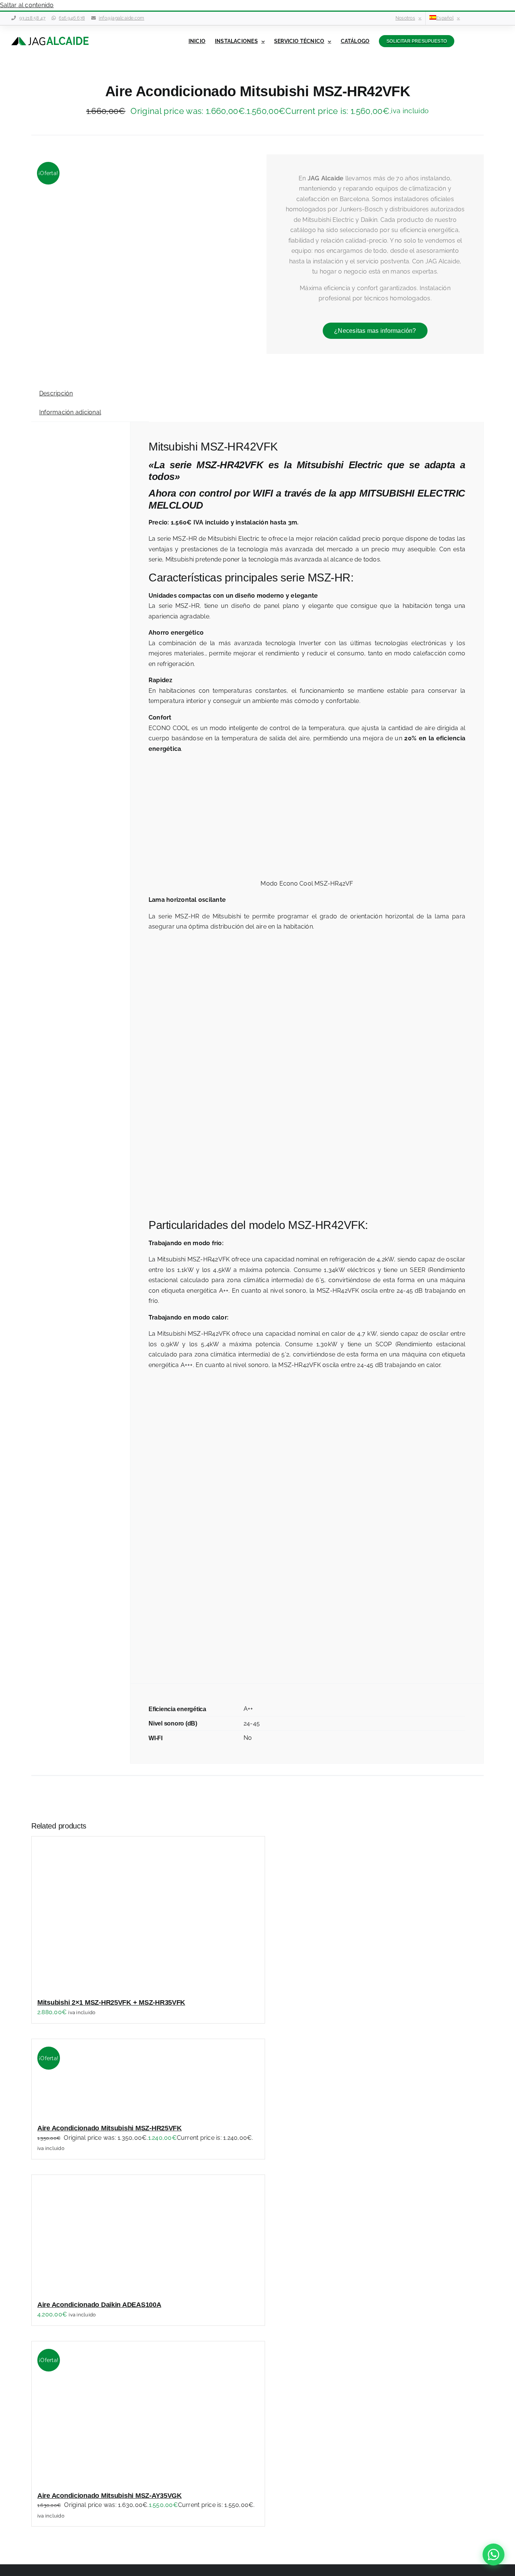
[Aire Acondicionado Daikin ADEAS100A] (126, 2288)
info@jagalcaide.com (122, 18)
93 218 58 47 (32, 18)
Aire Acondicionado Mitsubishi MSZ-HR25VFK (110, 2128)
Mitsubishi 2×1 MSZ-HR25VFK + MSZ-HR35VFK (111, 2002)
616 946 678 (72, 18)
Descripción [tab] (56, 393)
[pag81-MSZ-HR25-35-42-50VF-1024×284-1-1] (140, 208)
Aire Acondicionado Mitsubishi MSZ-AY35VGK (110, 2496)
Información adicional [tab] (70, 412)
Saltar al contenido (27, 5)
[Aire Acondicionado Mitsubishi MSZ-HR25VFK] (126, 2111)
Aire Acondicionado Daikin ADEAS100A (99, 2305)
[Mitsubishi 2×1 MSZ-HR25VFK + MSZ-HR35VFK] (126, 1986)
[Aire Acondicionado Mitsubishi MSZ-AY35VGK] (126, 2479)
